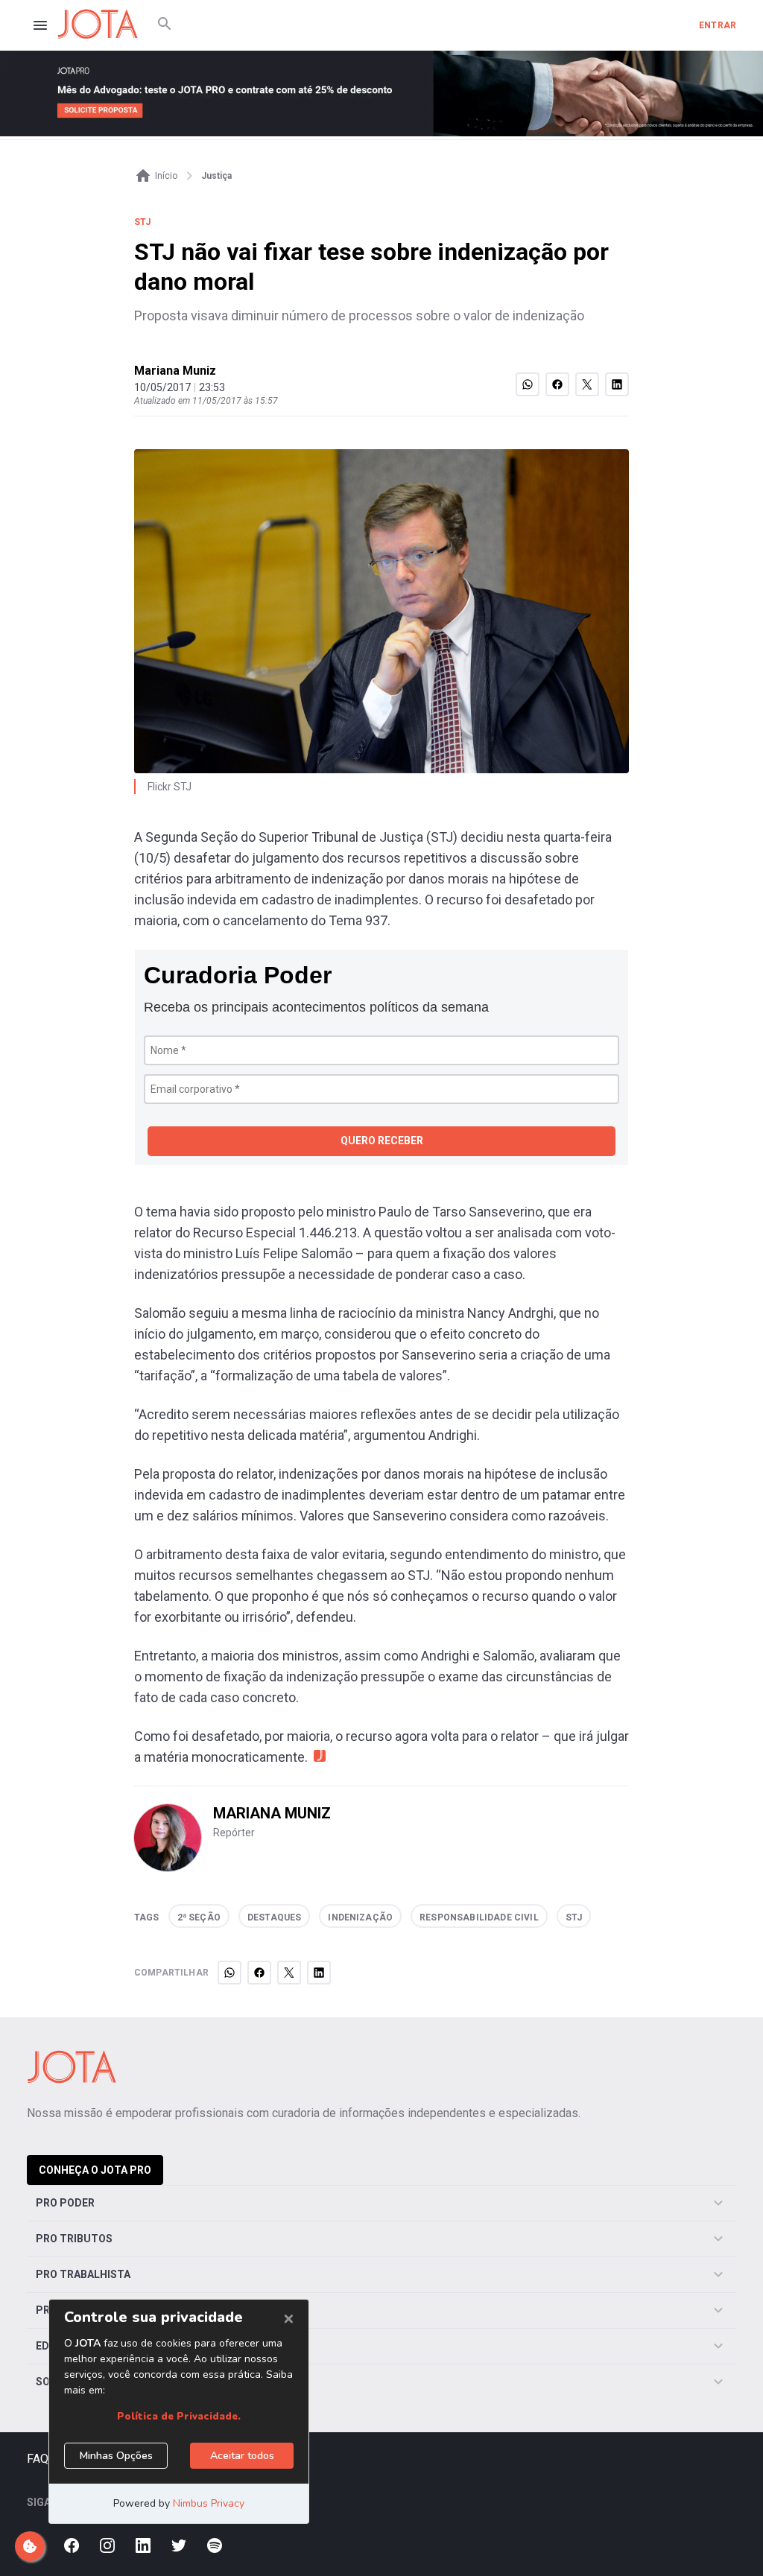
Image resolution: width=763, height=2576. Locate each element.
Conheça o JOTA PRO (95, 2170)
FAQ (38, 2459)
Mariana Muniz (175, 371)
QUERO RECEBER (382, 1141)
